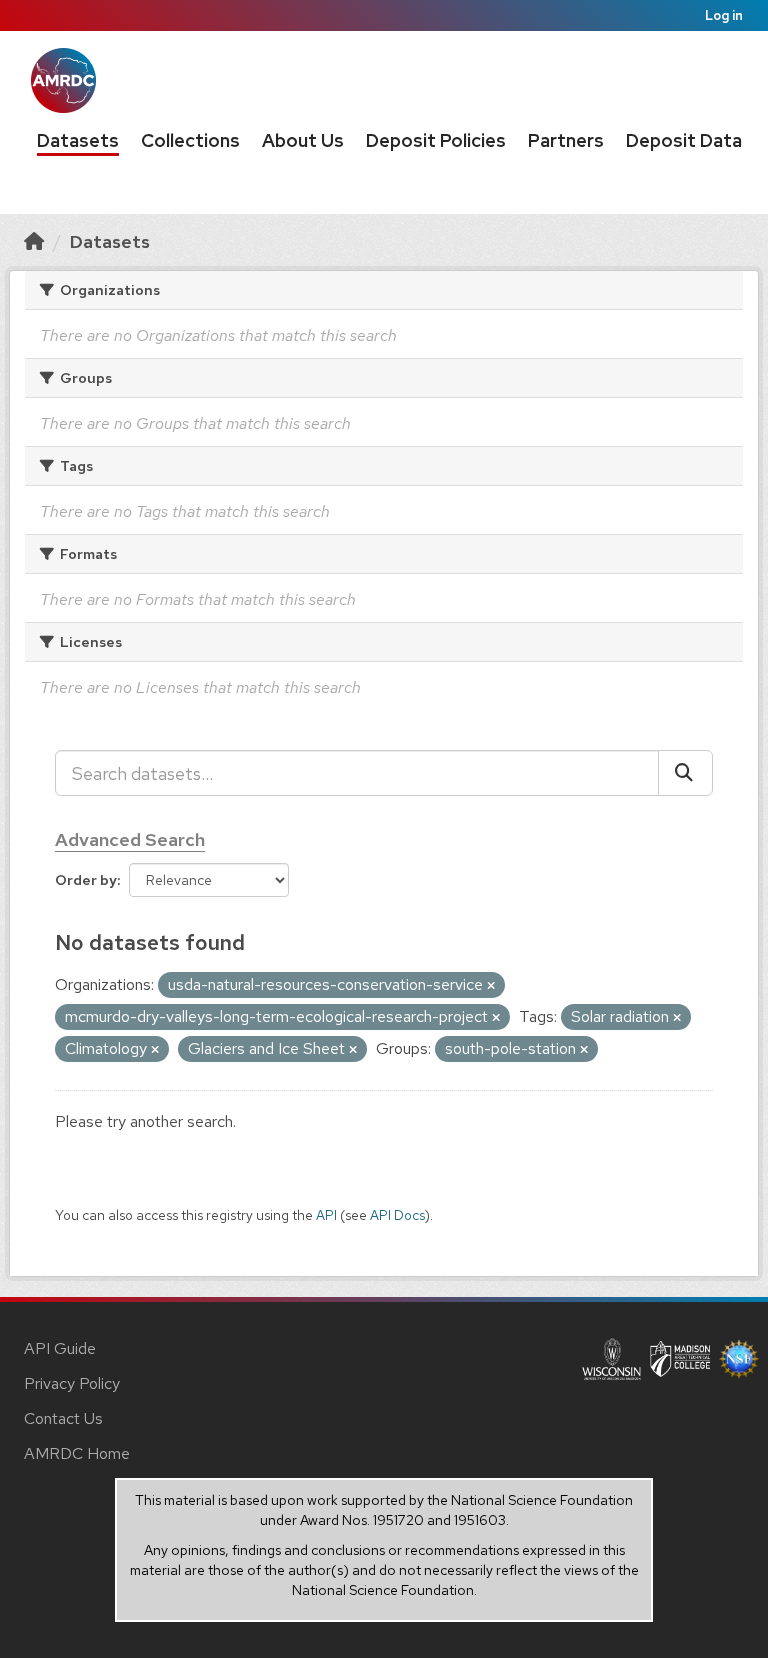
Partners (566, 140)
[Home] (34, 241)
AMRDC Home (77, 1453)
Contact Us (63, 1418)
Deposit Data (684, 140)
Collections (190, 140)
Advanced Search (130, 839)
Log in (724, 15)
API (326, 1215)
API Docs (397, 1215)
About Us (303, 140)
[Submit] (685, 773)
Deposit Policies (436, 140)
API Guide (60, 1348)
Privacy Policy (72, 1383)
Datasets (78, 140)
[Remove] (491, 986)
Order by (86, 880)
